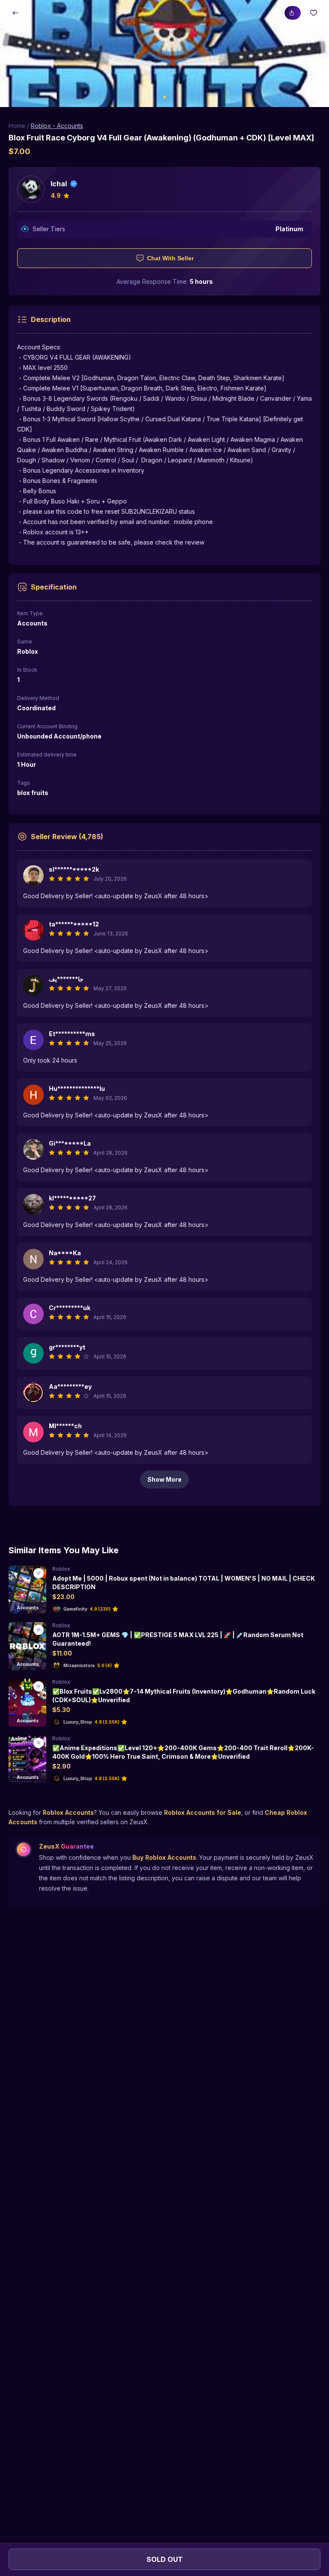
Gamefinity (75, 1609)
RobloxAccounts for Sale (203, 1812)
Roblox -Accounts (57, 126)
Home (17, 126)
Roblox (61, 1569)
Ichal (59, 184)
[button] (164, 54)
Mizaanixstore (79, 1665)
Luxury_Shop (78, 1722)
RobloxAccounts (68, 1812)
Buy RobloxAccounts (164, 1857)
